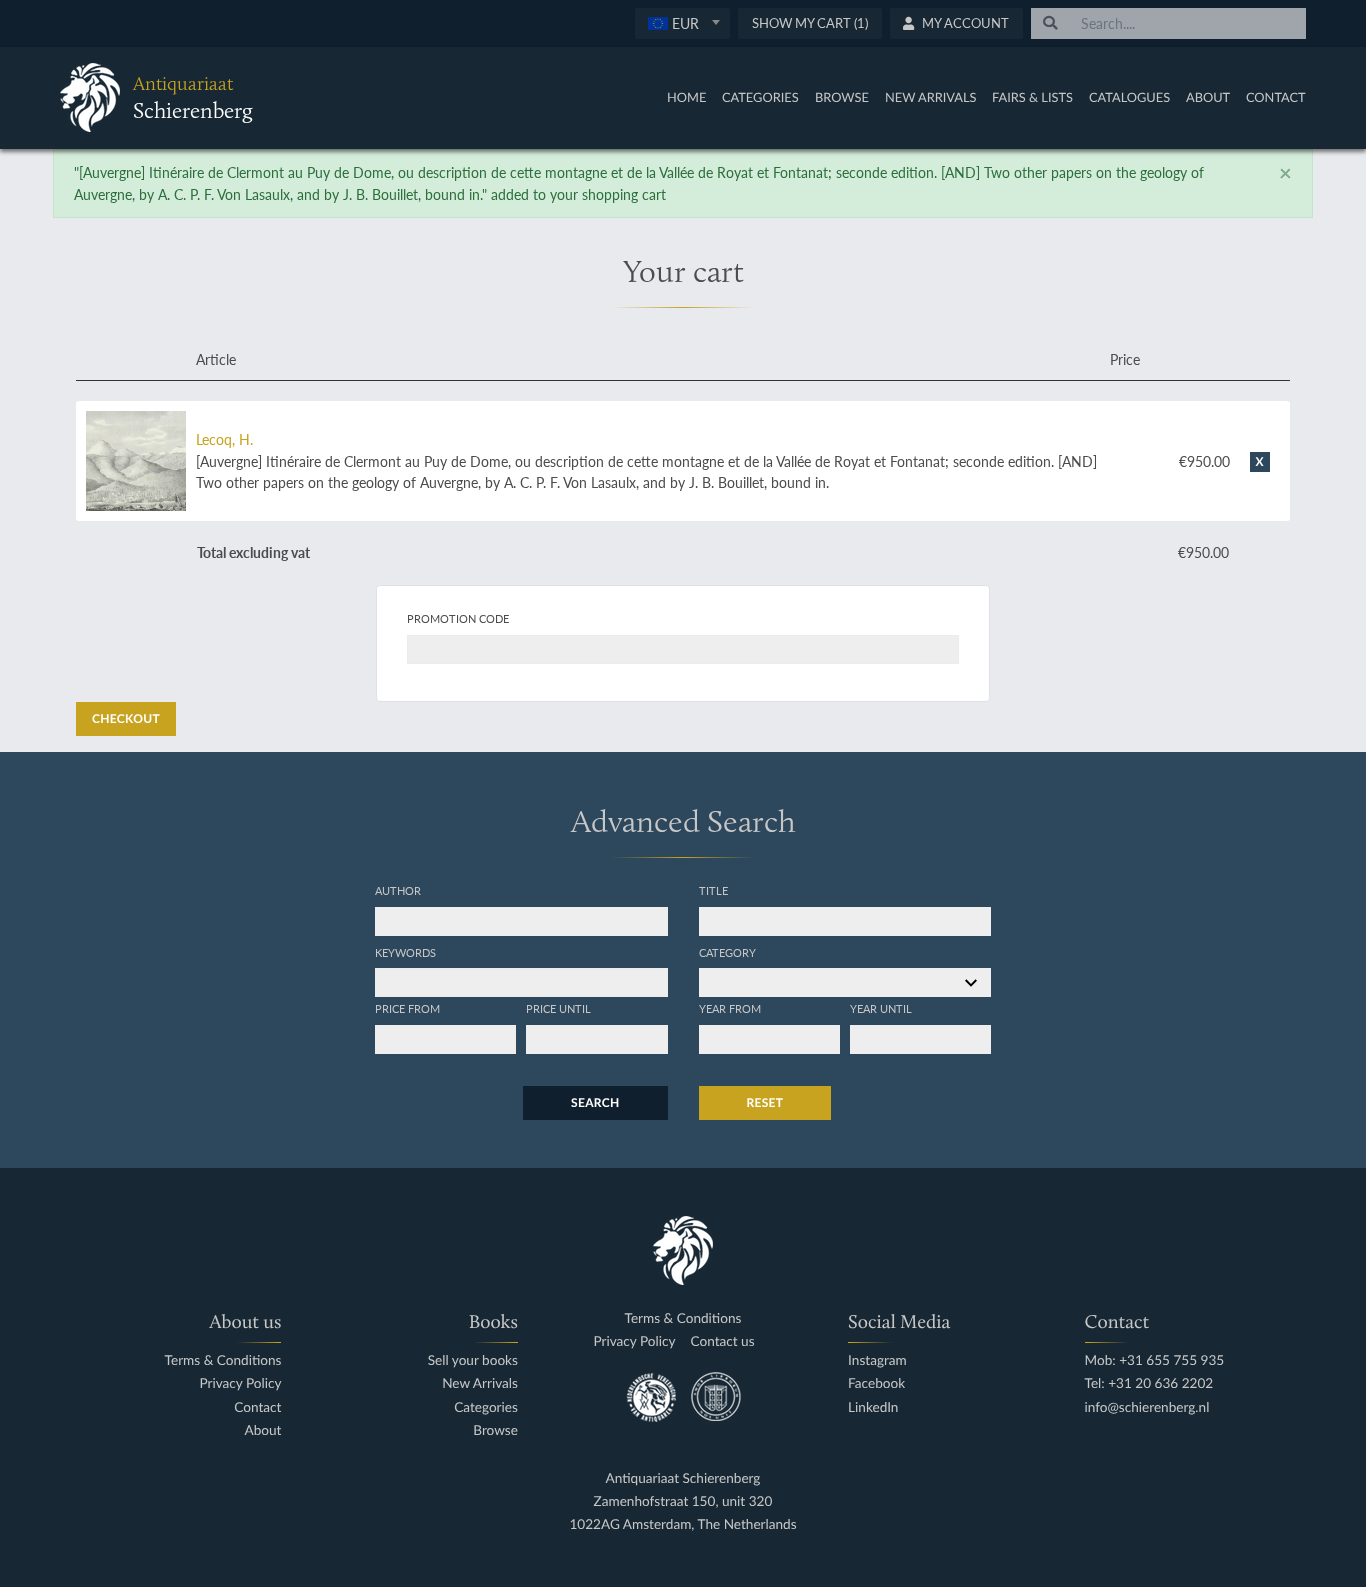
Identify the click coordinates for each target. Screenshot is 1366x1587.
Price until (558, 1008)
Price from (407, 1008)
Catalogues (1129, 97)
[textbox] (682, 23)
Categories (760, 97)
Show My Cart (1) (810, 23)
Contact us (723, 1341)
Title (713, 890)
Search (595, 1102)
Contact (1276, 97)
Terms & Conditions (223, 1360)
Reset (765, 1102)
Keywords (405, 952)
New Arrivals (931, 97)
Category (727, 952)
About (1208, 97)
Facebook (876, 1383)
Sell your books (472, 1360)
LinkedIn (873, 1407)
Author (398, 890)
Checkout (126, 718)
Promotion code (458, 618)
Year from (730, 1008)
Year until (881, 1008)
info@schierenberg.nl (1147, 1407)
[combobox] (682, 23)
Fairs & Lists (1032, 97)
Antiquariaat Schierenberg (683, 1478)
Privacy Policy (240, 1383)
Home (686, 97)
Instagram (877, 1360)
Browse (842, 97)
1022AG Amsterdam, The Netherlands (682, 1524)
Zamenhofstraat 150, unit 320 (683, 1501)
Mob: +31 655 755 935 (1155, 1360)
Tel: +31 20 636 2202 (1149, 1383)
